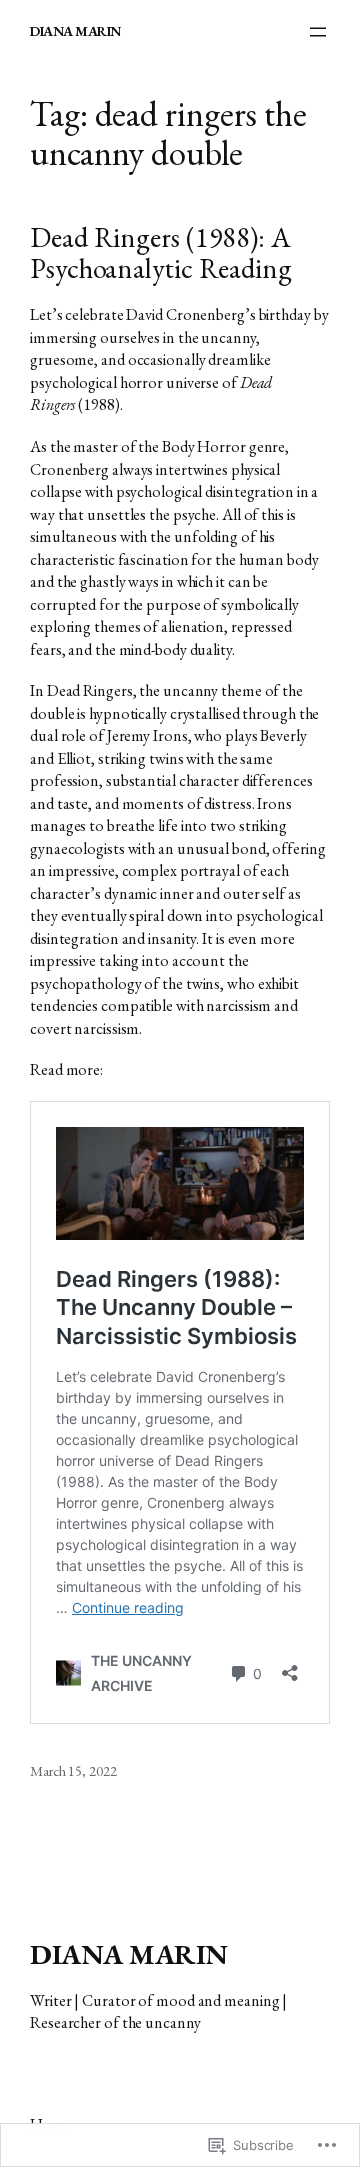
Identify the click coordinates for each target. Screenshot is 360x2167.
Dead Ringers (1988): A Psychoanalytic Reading (161, 253)
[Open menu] (318, 32)
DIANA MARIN (75, 31)
